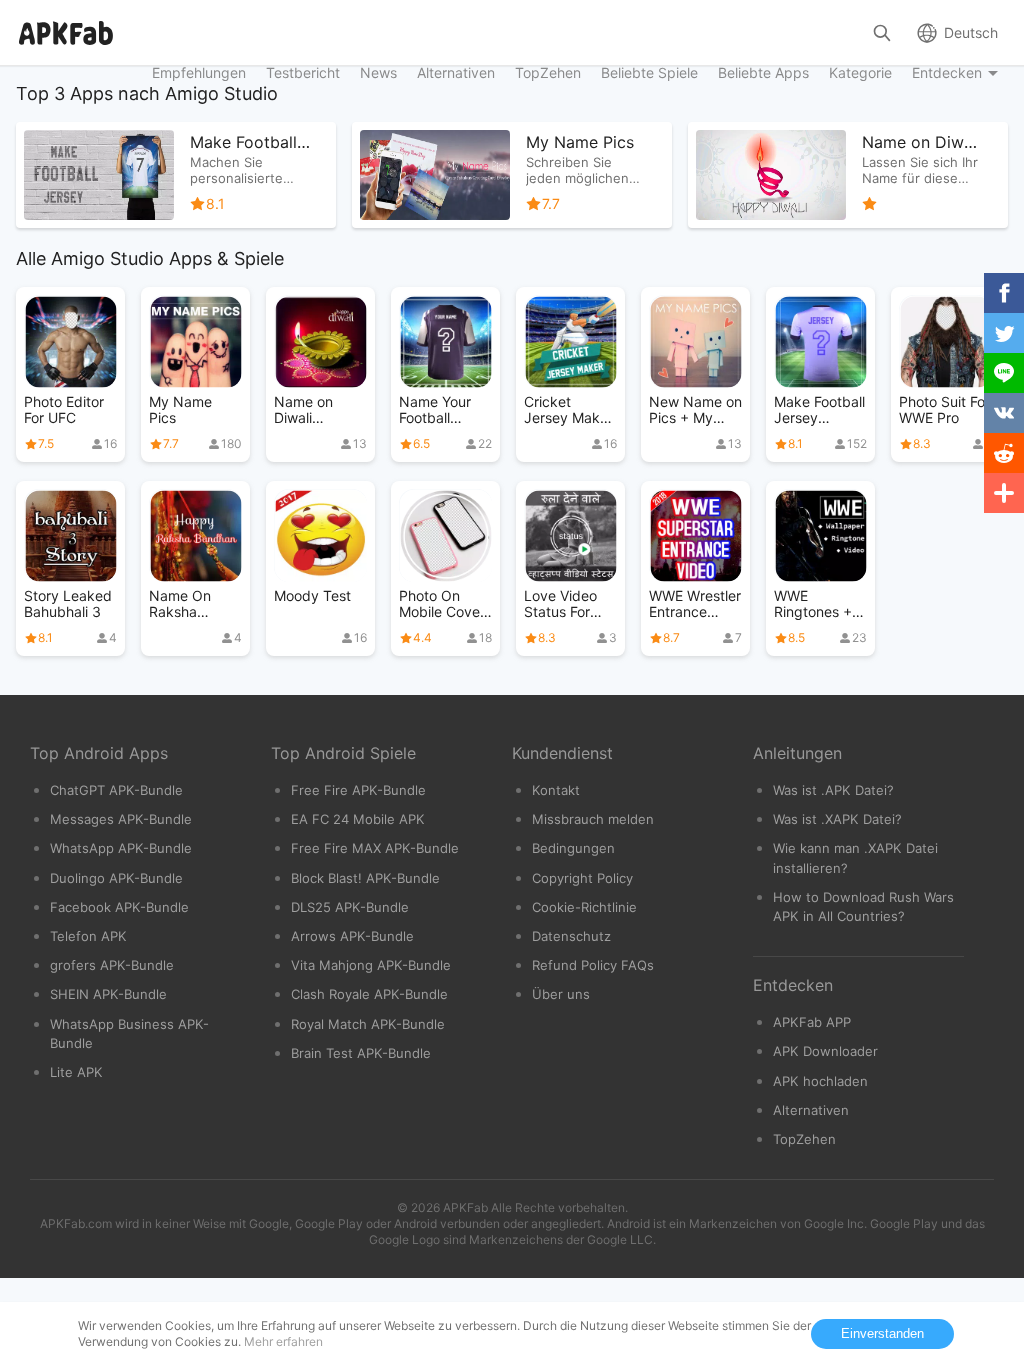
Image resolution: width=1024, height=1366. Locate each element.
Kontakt (556, 790)
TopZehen (804, 1139)
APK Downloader (825, 1051)
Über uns (561, 994)
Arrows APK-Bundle (352, 936)
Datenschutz (571, 936)
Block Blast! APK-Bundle (365, 878)
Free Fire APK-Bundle (358, 790)
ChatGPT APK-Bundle (116, 790)
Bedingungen (573, 848)
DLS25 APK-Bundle (350, 907)
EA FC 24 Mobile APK (358, 819)
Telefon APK (88, 936)
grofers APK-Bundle (112, 965)
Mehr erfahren (283, 1341)
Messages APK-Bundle (121, 819)
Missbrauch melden (593, 819)
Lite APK (76, 1072)
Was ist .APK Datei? (833, 790)
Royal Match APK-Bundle (368, 1024)
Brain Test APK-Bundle (361, 1053)
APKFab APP (812, 1022)
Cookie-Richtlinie (584, 907)
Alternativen (811, 1110)
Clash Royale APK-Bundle (369, 994)
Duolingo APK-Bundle (116, 878)
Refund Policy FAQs (593, 965)
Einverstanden (882, 1333)
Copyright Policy (582, 878)
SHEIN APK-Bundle (108, 994)
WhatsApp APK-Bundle (121, 848)
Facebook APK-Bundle (119, 907)
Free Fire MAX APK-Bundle (375, 848)
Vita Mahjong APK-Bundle (371, 965)
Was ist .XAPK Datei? (837, 819)
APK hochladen (820, 1081)
